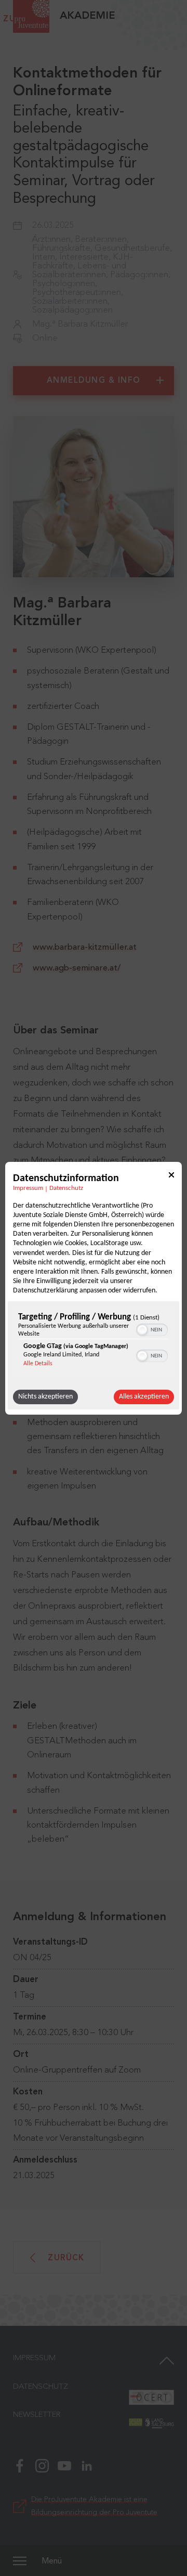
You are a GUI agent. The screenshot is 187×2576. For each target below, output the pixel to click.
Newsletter (37, 2415)
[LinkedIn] (87, 2465)
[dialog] (94, 1288)
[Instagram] (42, 2465)
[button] (142, 1330)
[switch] (152, 1329)
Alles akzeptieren (144, 1397)
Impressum (28, 1188)
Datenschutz (66, 1188)
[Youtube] (64, 2465)
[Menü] (20, 2560)
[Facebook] (20, 2465)
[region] (94, 1343)
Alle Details (38, 1364)
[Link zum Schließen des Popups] (171, 1176)
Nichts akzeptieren (45, 1397)
